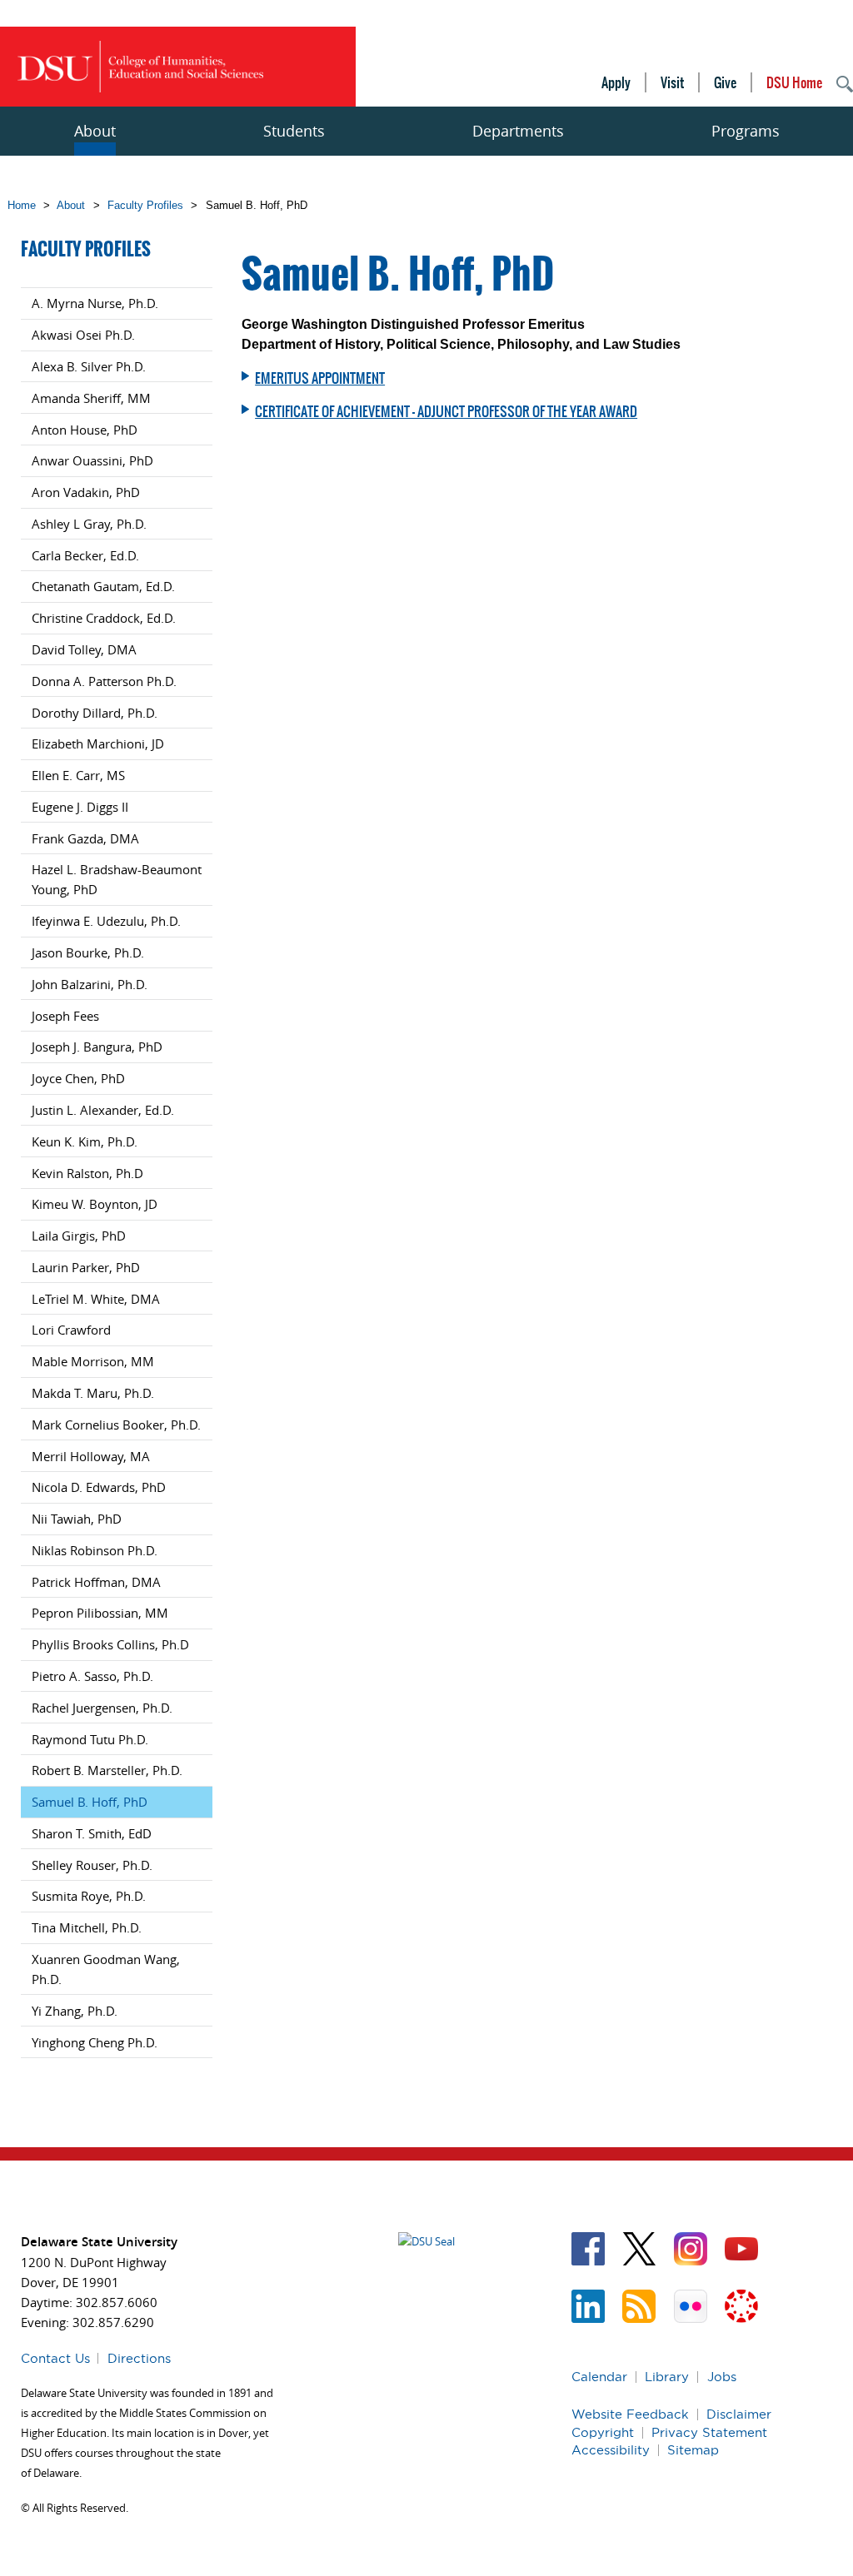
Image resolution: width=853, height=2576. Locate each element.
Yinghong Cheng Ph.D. (95, 2042)
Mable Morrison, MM (93, 1361)
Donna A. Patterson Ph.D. (104, 681)
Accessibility (611, 2450)
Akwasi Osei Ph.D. (83, 335)
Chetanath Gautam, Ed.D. (103, 586)
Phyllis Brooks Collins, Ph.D (110, 1644)
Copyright (603, 2432)
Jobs (722, 2377)
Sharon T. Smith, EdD (92, 1833)
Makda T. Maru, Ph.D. (93, 1393)
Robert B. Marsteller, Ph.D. (107, 1770)
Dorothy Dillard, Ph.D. (95, 713)
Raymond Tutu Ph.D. (90, 1739)
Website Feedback (630, 2414)
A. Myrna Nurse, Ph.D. (95, 303)
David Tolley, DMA (84, 649)
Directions (139, 2358)
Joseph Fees (65, 1016)
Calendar (599, 2377)
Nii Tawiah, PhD (77, 1519)
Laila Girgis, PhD (79, 1236)
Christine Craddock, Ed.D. (104, 618)
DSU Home (794, 82)
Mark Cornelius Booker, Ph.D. (116, 1425)
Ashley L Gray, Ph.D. (89, 524)
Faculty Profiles (145, 205)
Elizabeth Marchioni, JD (98, 743)
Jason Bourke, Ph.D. (88, 952)
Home (22, 205)
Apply (616, 82)
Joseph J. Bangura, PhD (97, 1047)
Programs (746, 131)
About (95, 131)
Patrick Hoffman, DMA (96, 1582)
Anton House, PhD (85, 430)
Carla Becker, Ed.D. (85, 555)
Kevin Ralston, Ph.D (87, 1173)
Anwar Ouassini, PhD (92, 460)
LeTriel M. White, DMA (96, 1299)
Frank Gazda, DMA (85, 838)
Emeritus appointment (320, 378)
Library (667, 2377)
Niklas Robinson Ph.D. (95, 1550)
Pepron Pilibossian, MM (100, 1613)
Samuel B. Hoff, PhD (90, 1802)
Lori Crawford (71, 1330)
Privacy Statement (709, 2432)
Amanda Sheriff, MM (91, 398)
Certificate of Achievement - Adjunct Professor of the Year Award (446, 411)
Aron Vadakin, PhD (86, 492)
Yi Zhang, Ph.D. (75, 2011)
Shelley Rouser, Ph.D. (92, 1865)
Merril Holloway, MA (91, 1456)
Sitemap (693, 2450)
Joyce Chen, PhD (78, 1078)
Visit (672, 82)
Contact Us (55, 2358)
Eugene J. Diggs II (80, 807)
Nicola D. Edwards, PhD (99, 1487)
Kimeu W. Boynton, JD (95, 1204)
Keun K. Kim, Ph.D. (85, 1141)
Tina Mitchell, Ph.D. (87, 1927)
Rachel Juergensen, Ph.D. (102, 1708)
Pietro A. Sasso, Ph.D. (92, 1676)
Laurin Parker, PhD (86, 1267)
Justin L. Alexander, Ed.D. (103, 1110)
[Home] (140, 67)
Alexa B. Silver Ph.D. (89, 366)
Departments (518, 131)
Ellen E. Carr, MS (78, 775)
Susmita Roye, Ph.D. (89, 1896)
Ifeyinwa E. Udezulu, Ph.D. (106, 921)
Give (725, 82)
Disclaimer (739, 2414)
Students (294, 131)
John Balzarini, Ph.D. (90, 984)
